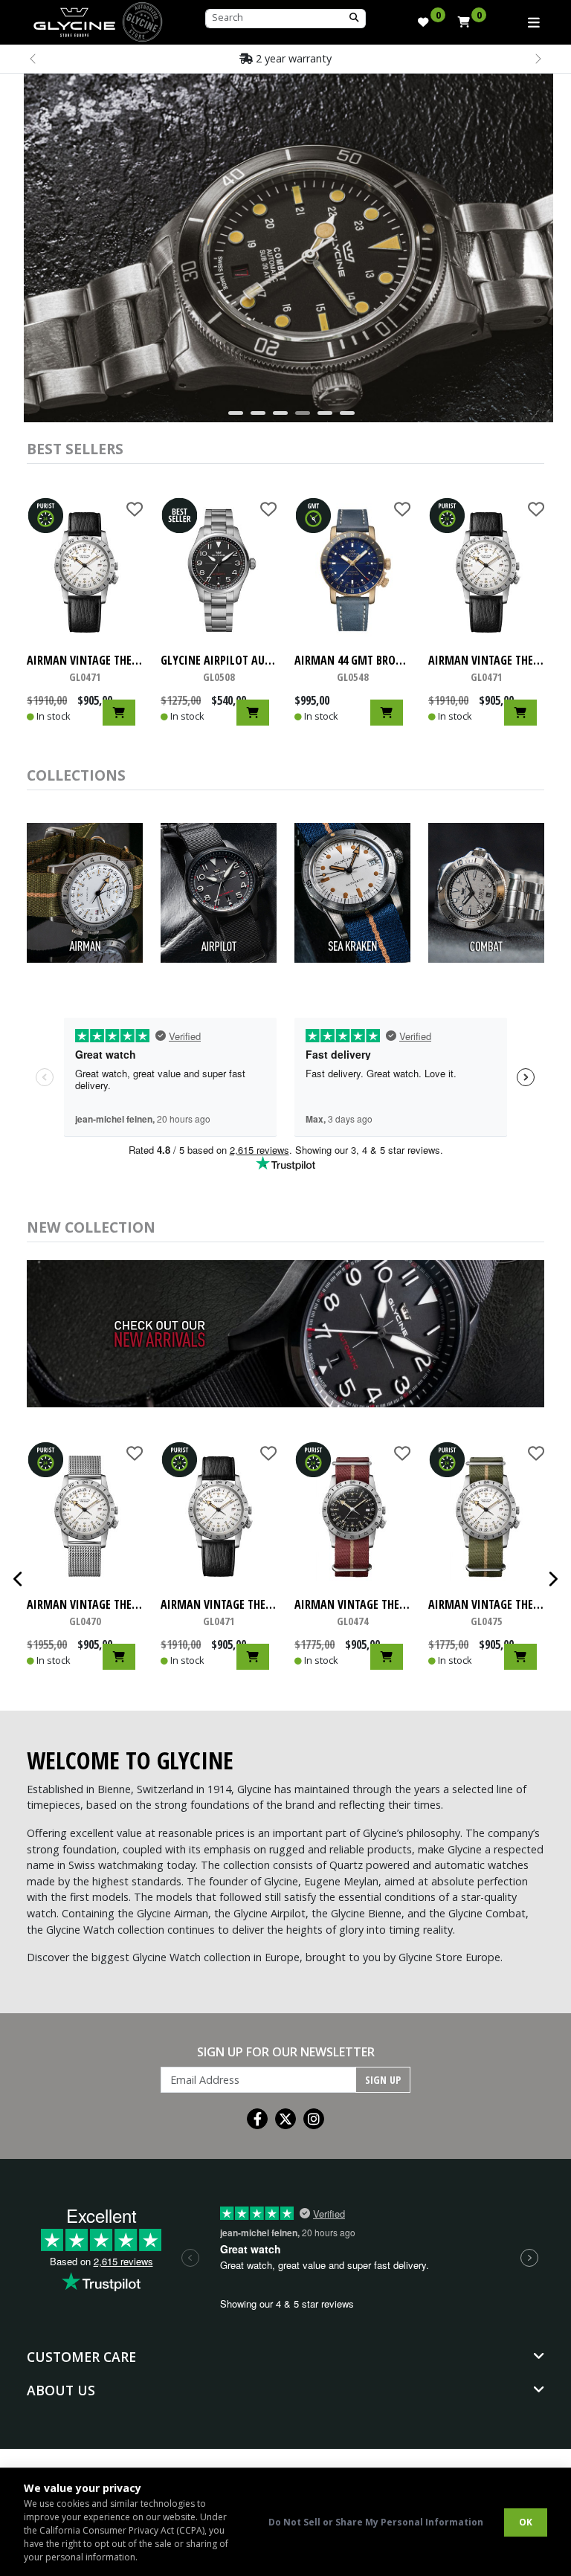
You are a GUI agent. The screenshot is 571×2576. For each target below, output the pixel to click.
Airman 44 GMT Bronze (352, 668)
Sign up (383, 2080)
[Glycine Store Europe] (74, 19)
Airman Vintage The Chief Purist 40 (85, 668)
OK (526, 2522)
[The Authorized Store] (142, 20)
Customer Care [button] (81, 2357)
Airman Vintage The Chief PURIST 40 (352, 1612)
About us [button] (61, 2390)
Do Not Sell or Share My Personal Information (376, 2522)
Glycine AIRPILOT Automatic (219, 668)
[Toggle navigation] (534, 22)
